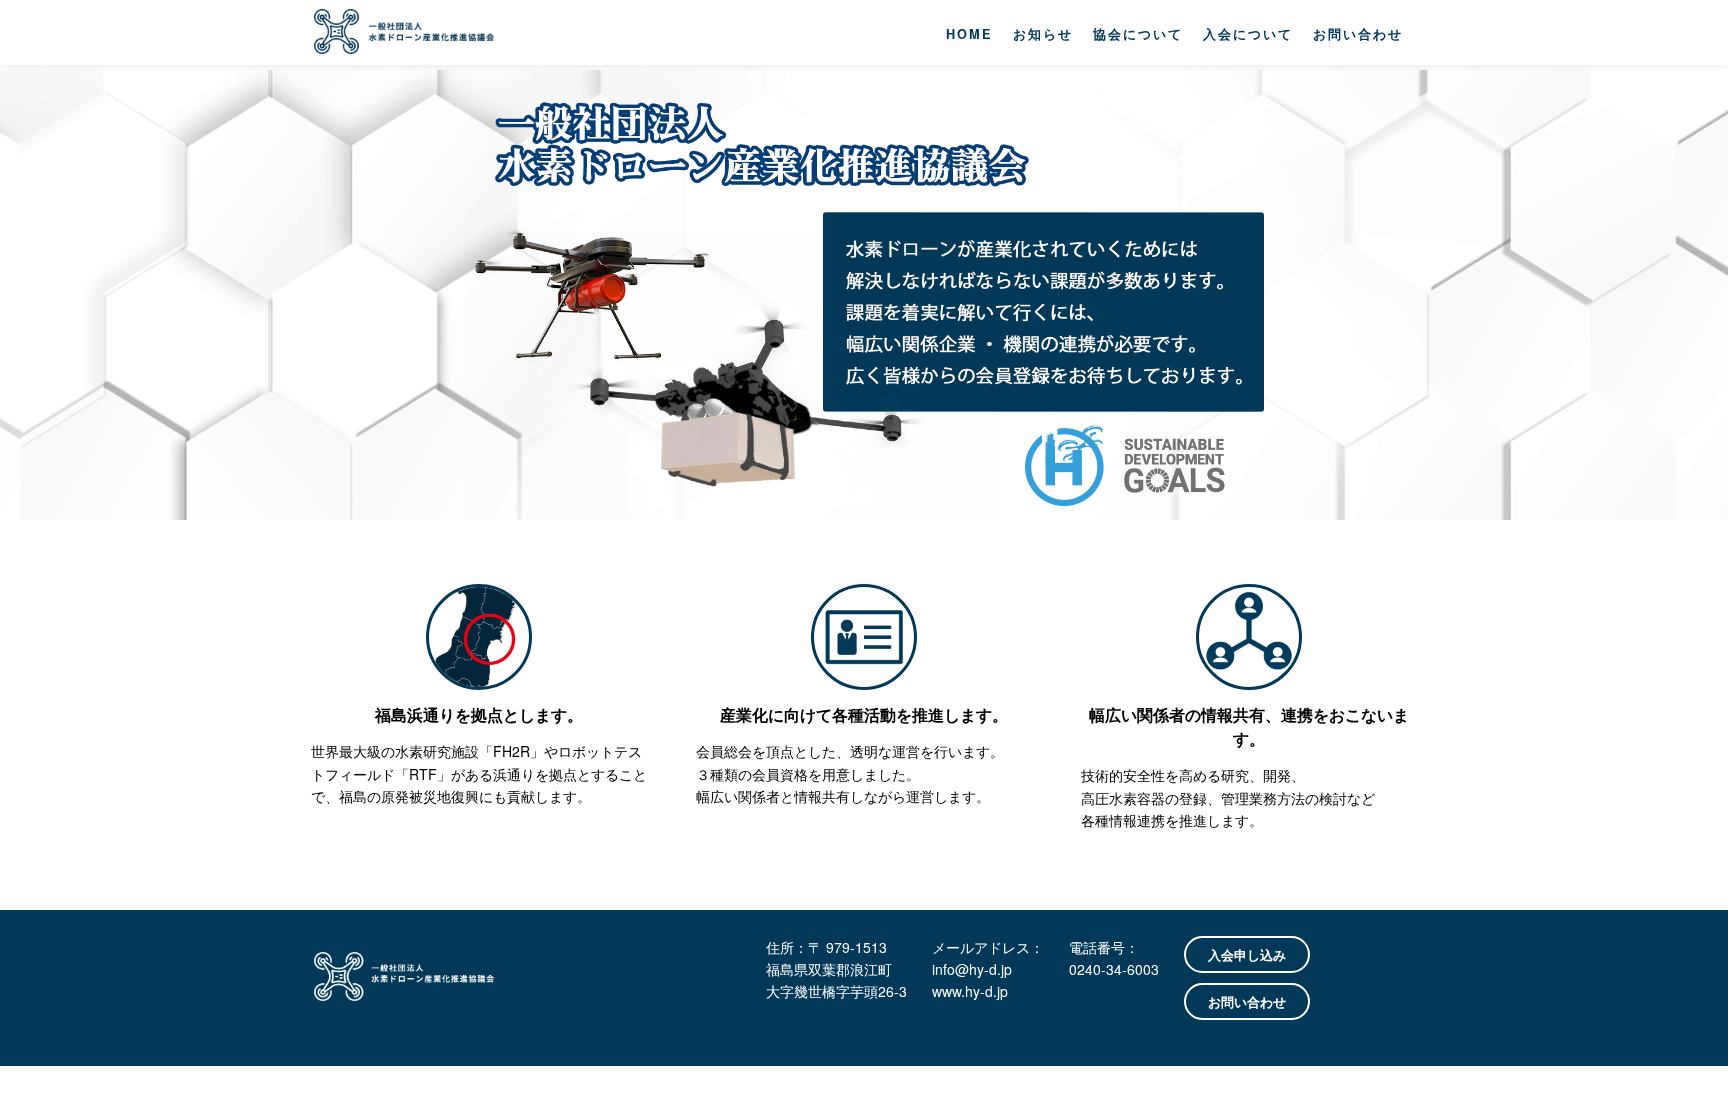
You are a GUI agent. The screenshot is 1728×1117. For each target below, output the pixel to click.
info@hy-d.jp (972, 969)
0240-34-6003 (1114, 969)
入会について (1248, 34)
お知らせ (1043, 34)
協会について (1138, 34)
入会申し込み (1247, 954)
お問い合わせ (1358, 34)
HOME (969, 34)
